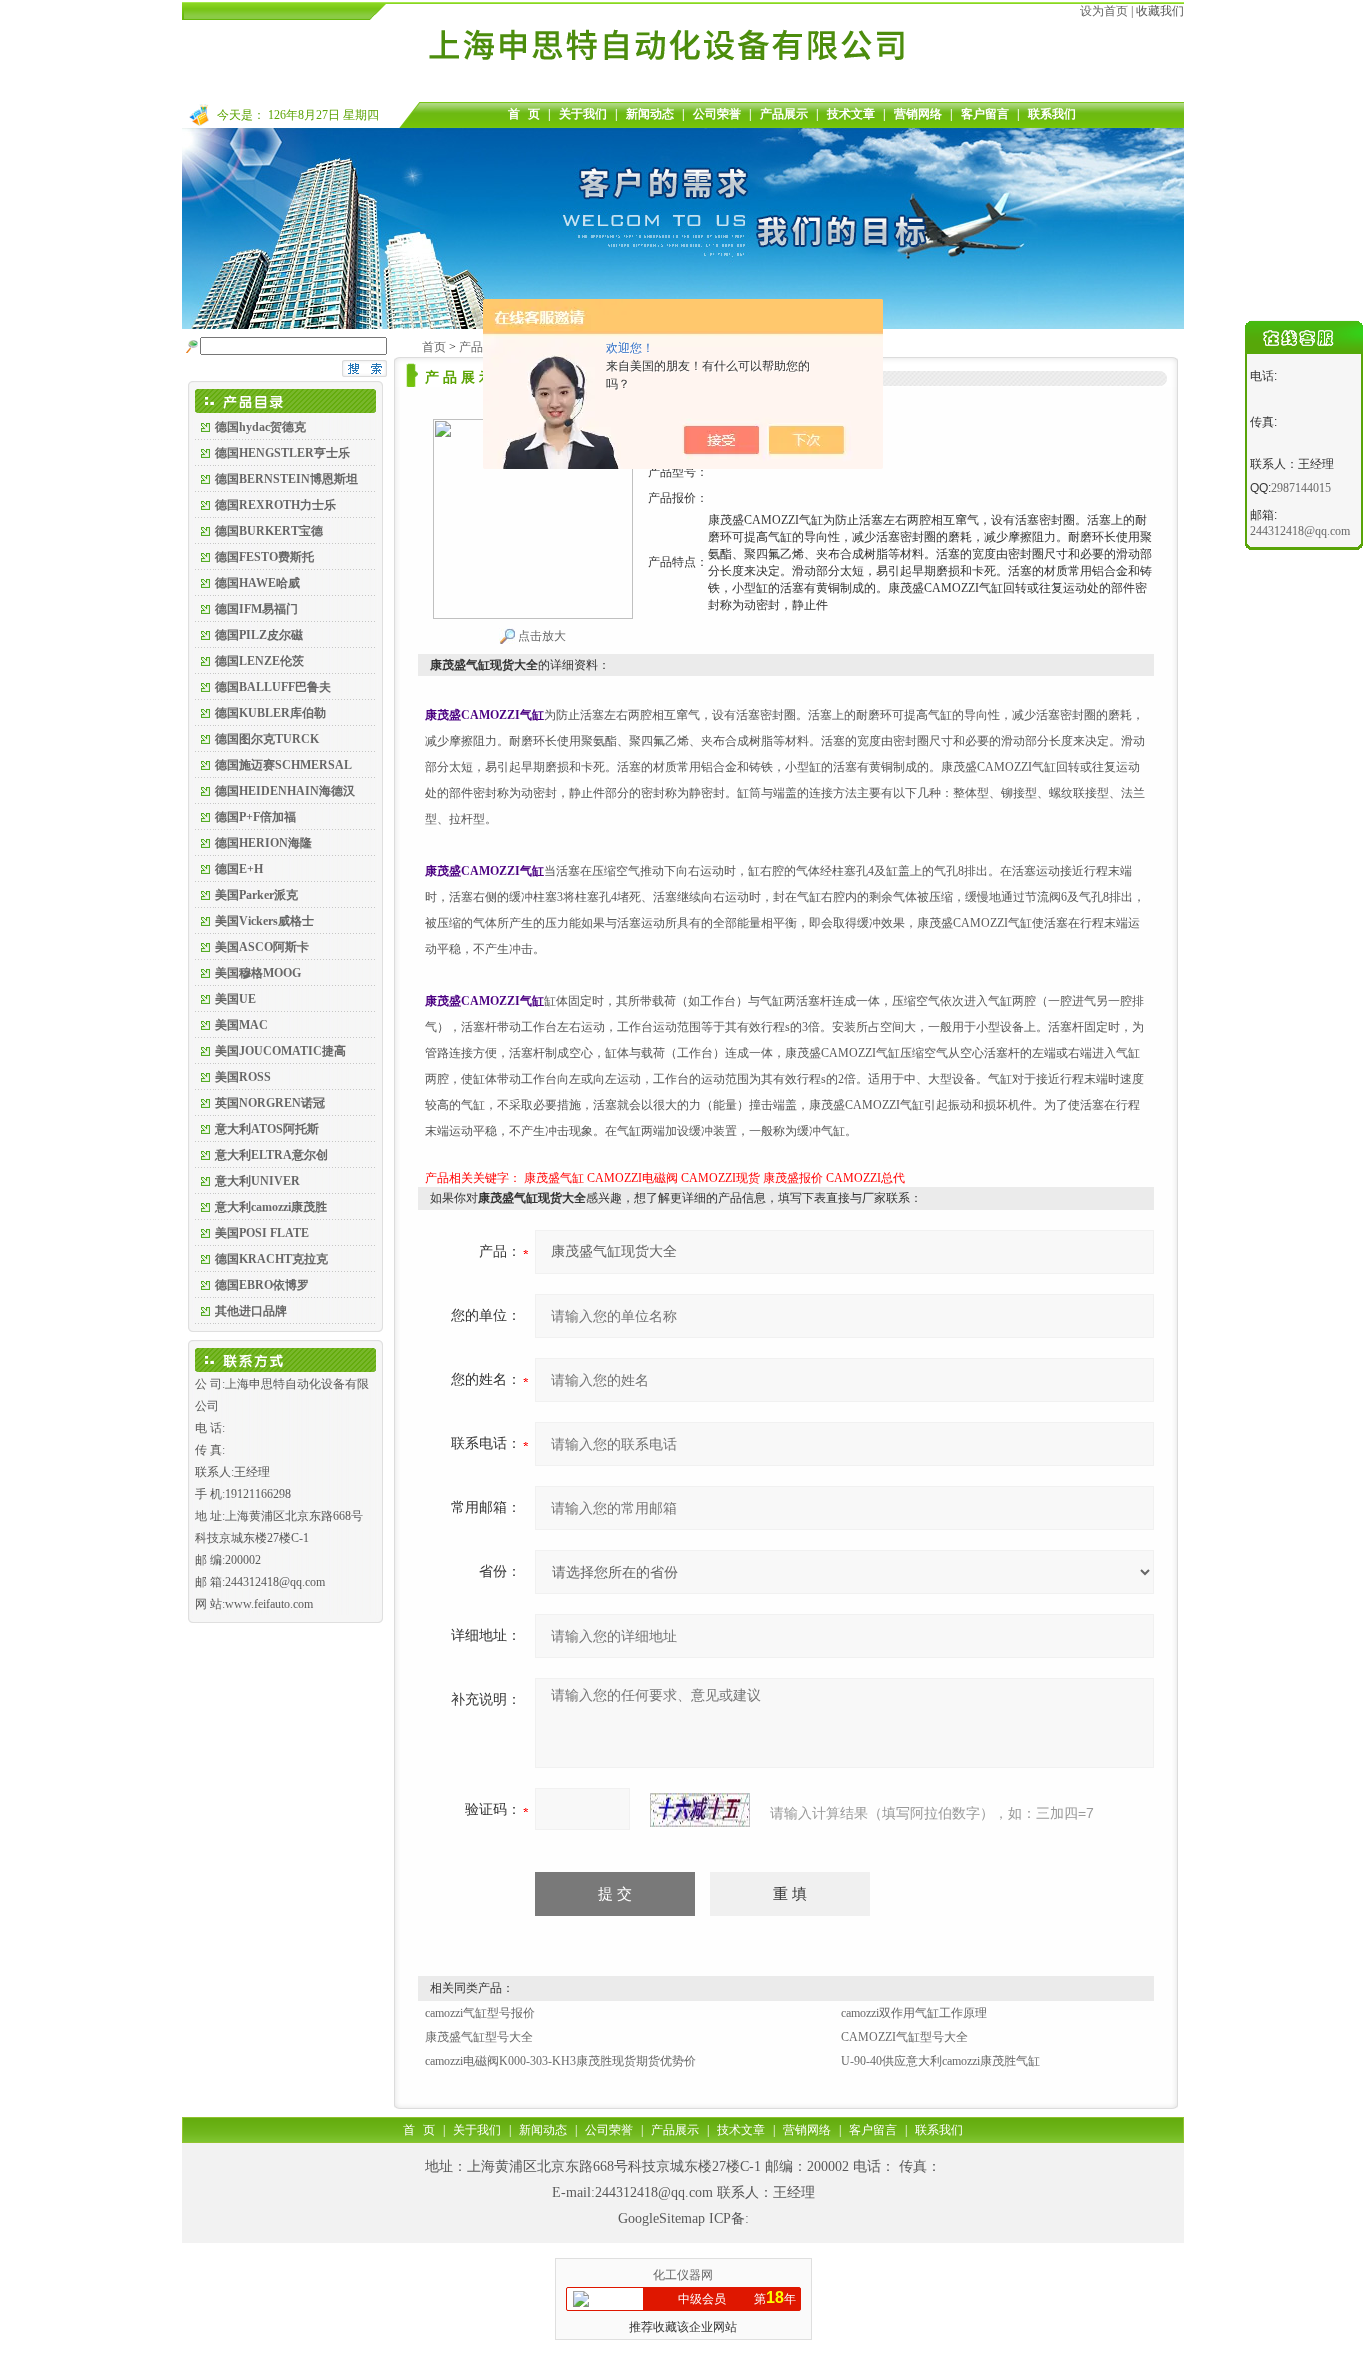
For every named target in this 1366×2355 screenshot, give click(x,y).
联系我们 (1052, 114)
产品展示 (784, 114)
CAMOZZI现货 (720, 1178)
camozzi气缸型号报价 (480, 2013)
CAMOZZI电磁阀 (632, 1178)
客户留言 (985, 114)
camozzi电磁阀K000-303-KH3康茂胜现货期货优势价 (560, 2061)
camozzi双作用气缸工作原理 (914, 2013)
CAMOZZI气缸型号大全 (904, 2037)
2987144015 (1301, 488)
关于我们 (583, 114)
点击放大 (540, 636)
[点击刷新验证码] (700, 1810)
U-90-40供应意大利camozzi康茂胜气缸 (940, 2061)
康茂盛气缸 (554, 1178)
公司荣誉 (717, 114)
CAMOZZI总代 (865, 1178)
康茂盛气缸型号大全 (479, 2037)
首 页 (524, 114)
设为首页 (1104, 11)
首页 (434, 347)
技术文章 (851, 114)
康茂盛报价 (793, 1178)
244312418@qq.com (654, 2192)
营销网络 (918, 114)
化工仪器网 (683, 2275)
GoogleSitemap (661, 2218)
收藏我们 (1160, 11)
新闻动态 (650, 114)
